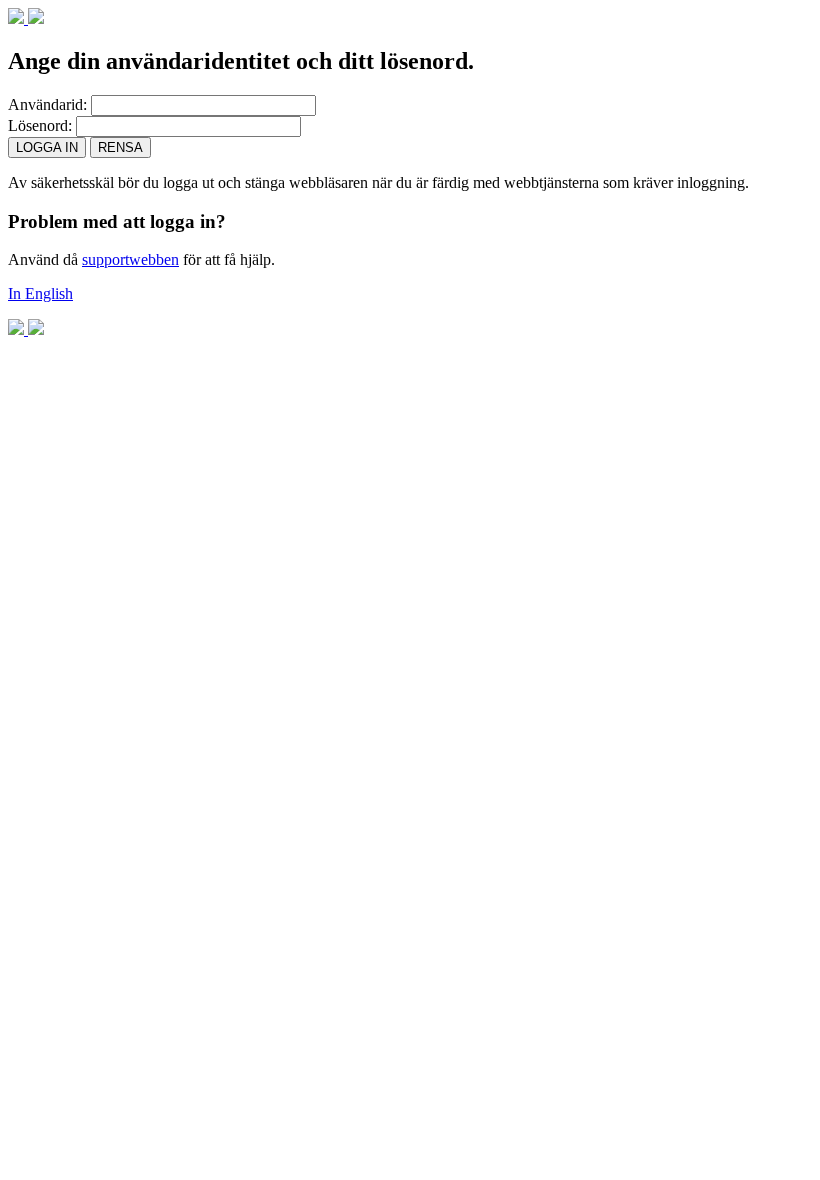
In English (40, 293)
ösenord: (40, 125)
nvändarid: (47, 104)
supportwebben (130, 259)
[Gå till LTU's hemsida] (26, 18)
